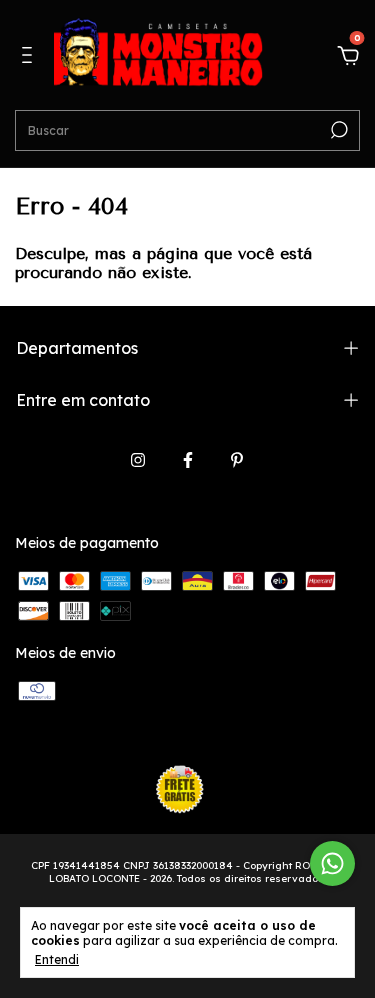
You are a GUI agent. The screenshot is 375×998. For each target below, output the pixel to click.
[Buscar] (337, 130)
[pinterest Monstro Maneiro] (237, 460)
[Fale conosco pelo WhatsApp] (332, 863)
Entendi (57, 959)
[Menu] (30, 58)
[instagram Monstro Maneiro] (138, 460)
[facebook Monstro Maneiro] (188, 460)
